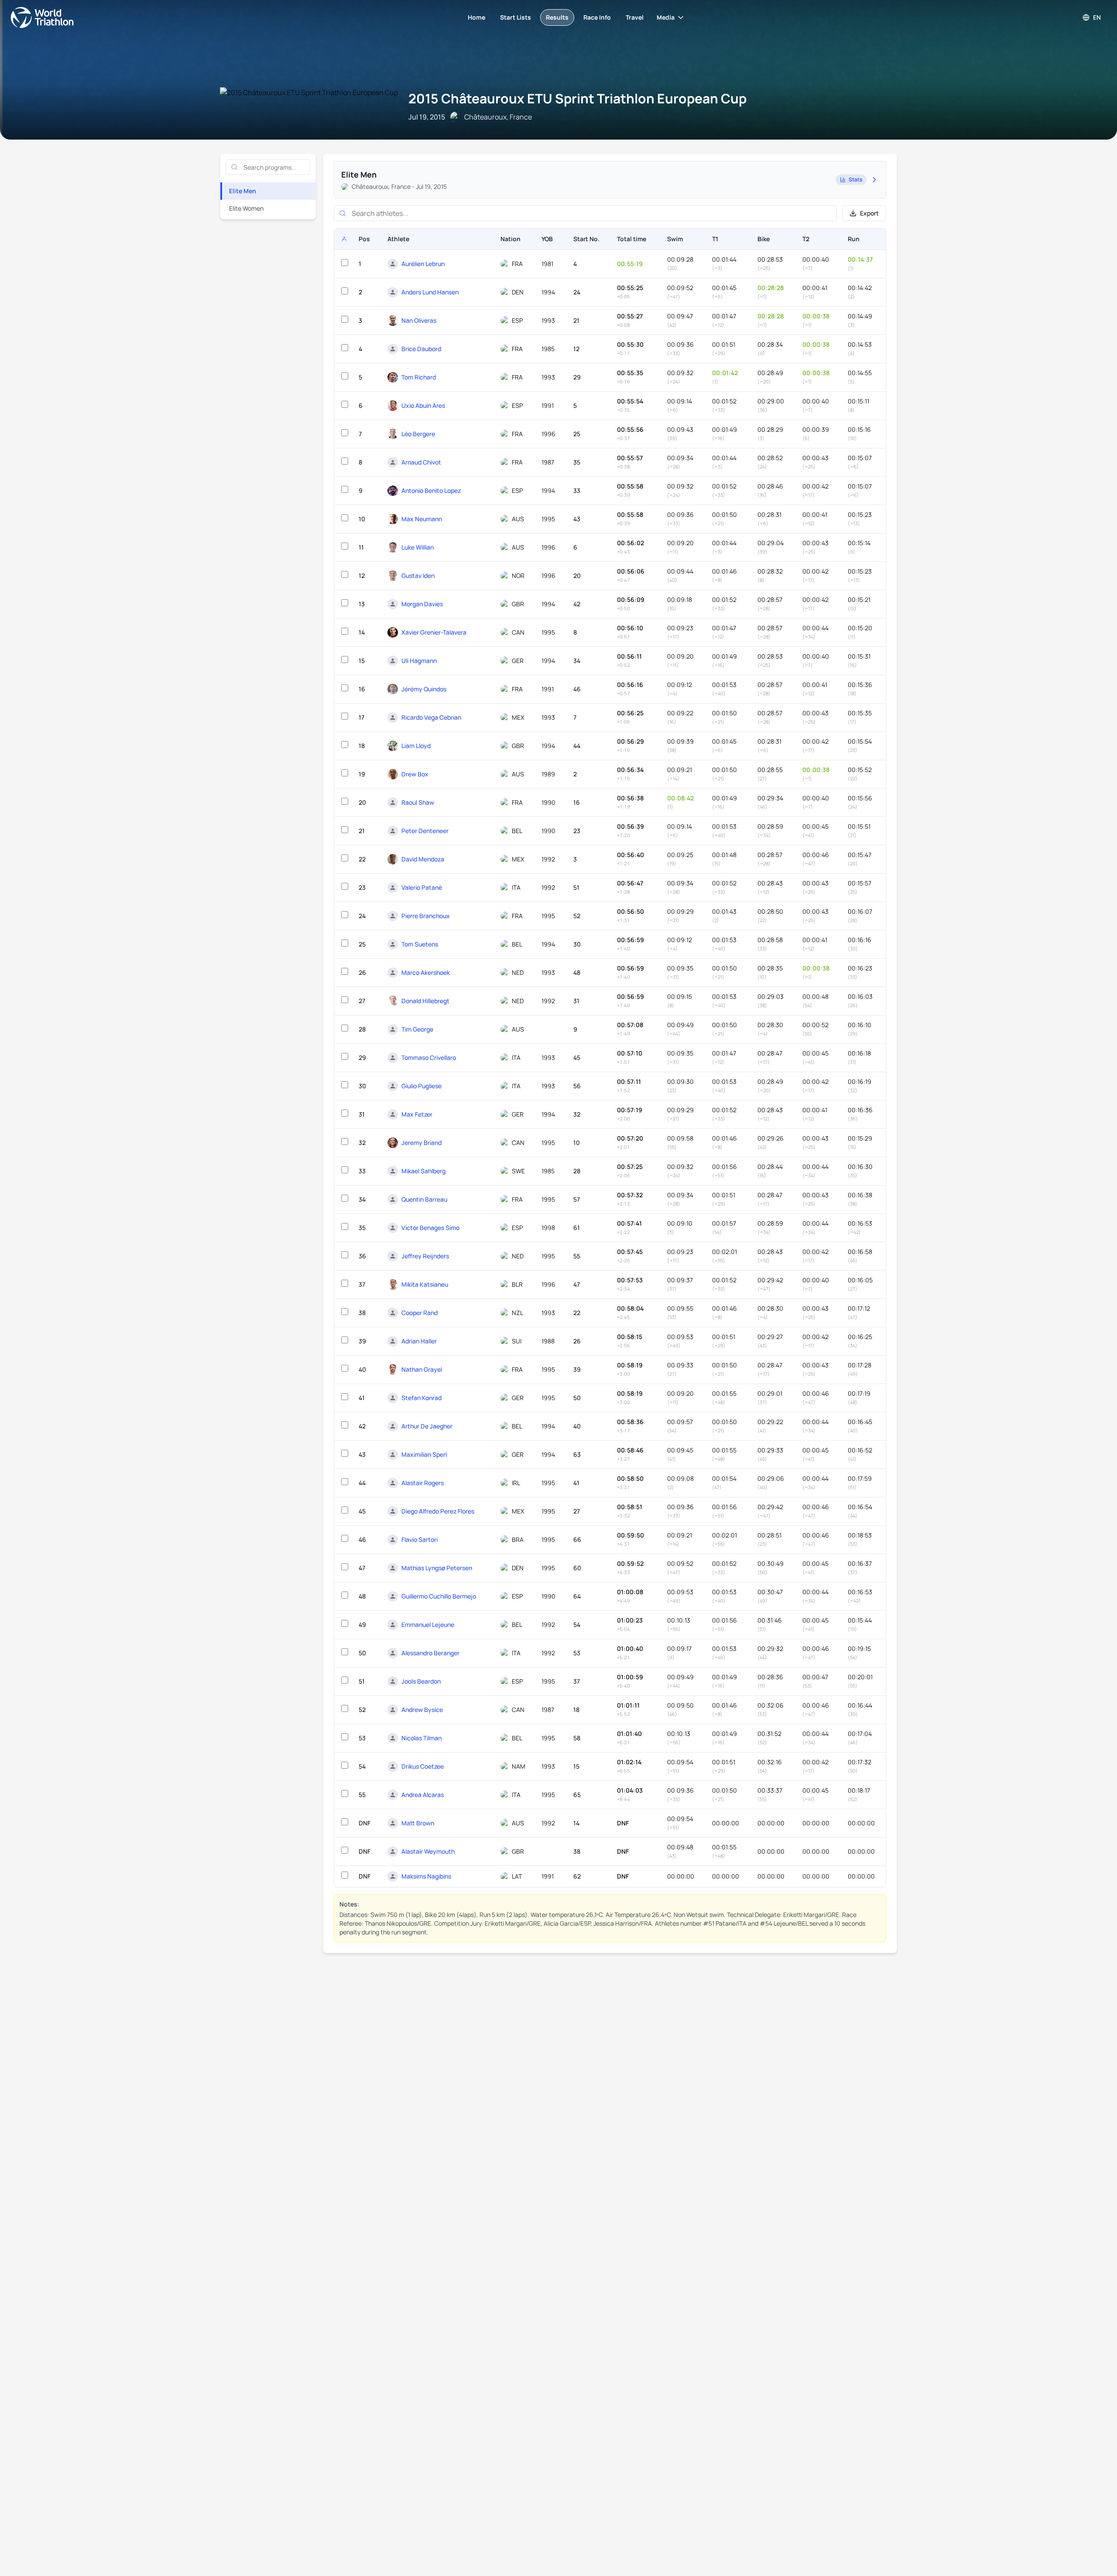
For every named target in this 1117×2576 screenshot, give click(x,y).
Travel (635, 17)
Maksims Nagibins (426, 1876)
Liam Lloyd (416, 746)
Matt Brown (418, 1823)
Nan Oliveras (419, 320)
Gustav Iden (418, 576)
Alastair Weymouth (428, 1851)
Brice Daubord (421, 349)
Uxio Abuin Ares (423, 405)
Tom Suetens (420, 944)
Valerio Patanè (422, 887)
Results (557, 17)
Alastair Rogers (423, 1483)
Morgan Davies (422, 604)
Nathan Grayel (422, 1369)
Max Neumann (422, 519)
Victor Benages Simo (430, 1228)
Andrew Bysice (422, 1710)
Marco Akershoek (426, 972)
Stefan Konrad (421, 1398)
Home (476, 17)
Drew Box (415, 774)
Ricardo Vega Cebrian (431, 717)
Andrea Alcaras (423, 1795)
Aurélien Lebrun (423, 264)
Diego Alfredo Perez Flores (438, 1511)
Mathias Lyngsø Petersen (437, 1568)
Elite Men (243, 191)
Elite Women (246, 208)
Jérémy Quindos (424, 689)
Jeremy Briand (421, 1143)
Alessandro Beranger (430, 1653)
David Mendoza (423, 859)
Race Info (597, 17)
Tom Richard (419, 377)
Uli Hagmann (419, 661)
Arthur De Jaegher (427, 1426)
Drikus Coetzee (423, 1766)
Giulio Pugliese (421, 1086)
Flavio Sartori (420, 1539)
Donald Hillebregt (425, 1001)
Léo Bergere (418, 434)
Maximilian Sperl (424, 1454)
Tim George (417, 1029)
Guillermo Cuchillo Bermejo (439, 1596)
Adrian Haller (419, 1341)
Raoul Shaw (418, 802)
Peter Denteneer (425, 831)
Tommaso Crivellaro (429, 1057)
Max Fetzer (417, 1114)
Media (666, 17)
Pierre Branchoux (426, 916)
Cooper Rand (420, 1313)
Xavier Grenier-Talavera (434, 632)
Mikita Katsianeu (425, 1284)
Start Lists (516, 17)
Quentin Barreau (424, 1199)
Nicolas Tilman (421, 1738)
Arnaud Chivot (421, 462)
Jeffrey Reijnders (425, 1256)
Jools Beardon (421, 1681)
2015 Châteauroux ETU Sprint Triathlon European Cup (577, 98)
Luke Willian (418, 547)
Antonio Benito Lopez (431, 490)
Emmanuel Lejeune (428, 1625)
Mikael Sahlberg (423, 1171)
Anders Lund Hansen (430, 292)
